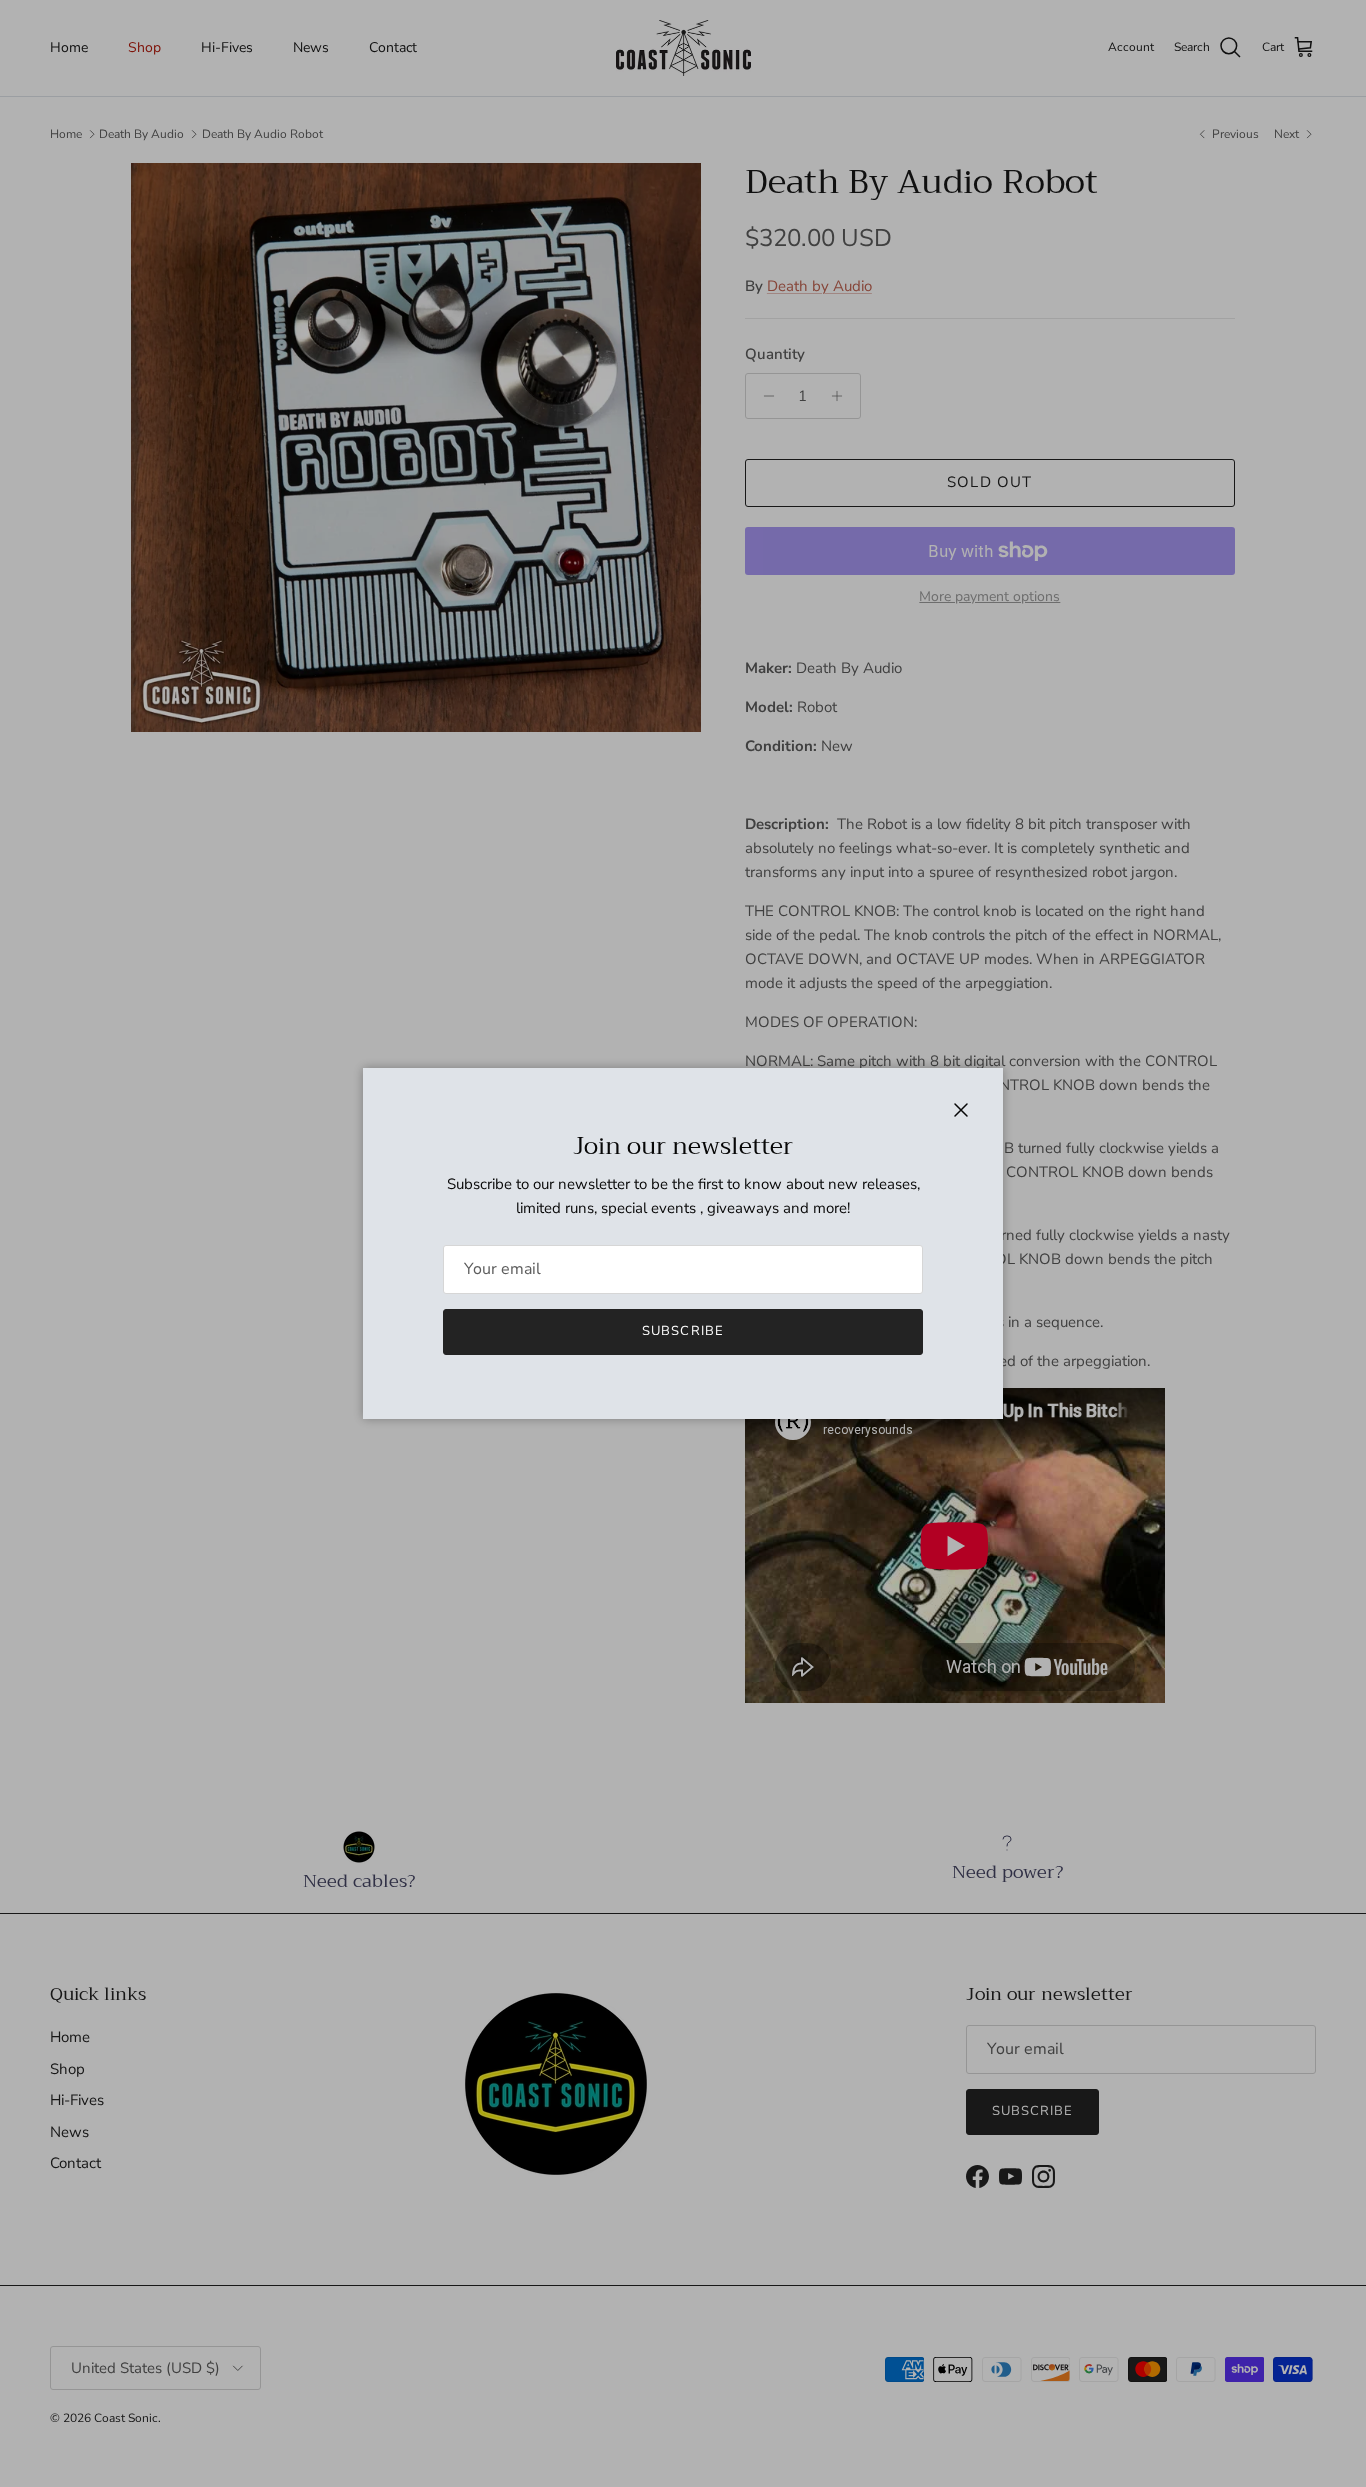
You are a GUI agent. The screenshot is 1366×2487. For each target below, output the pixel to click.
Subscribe (682, 1331)
